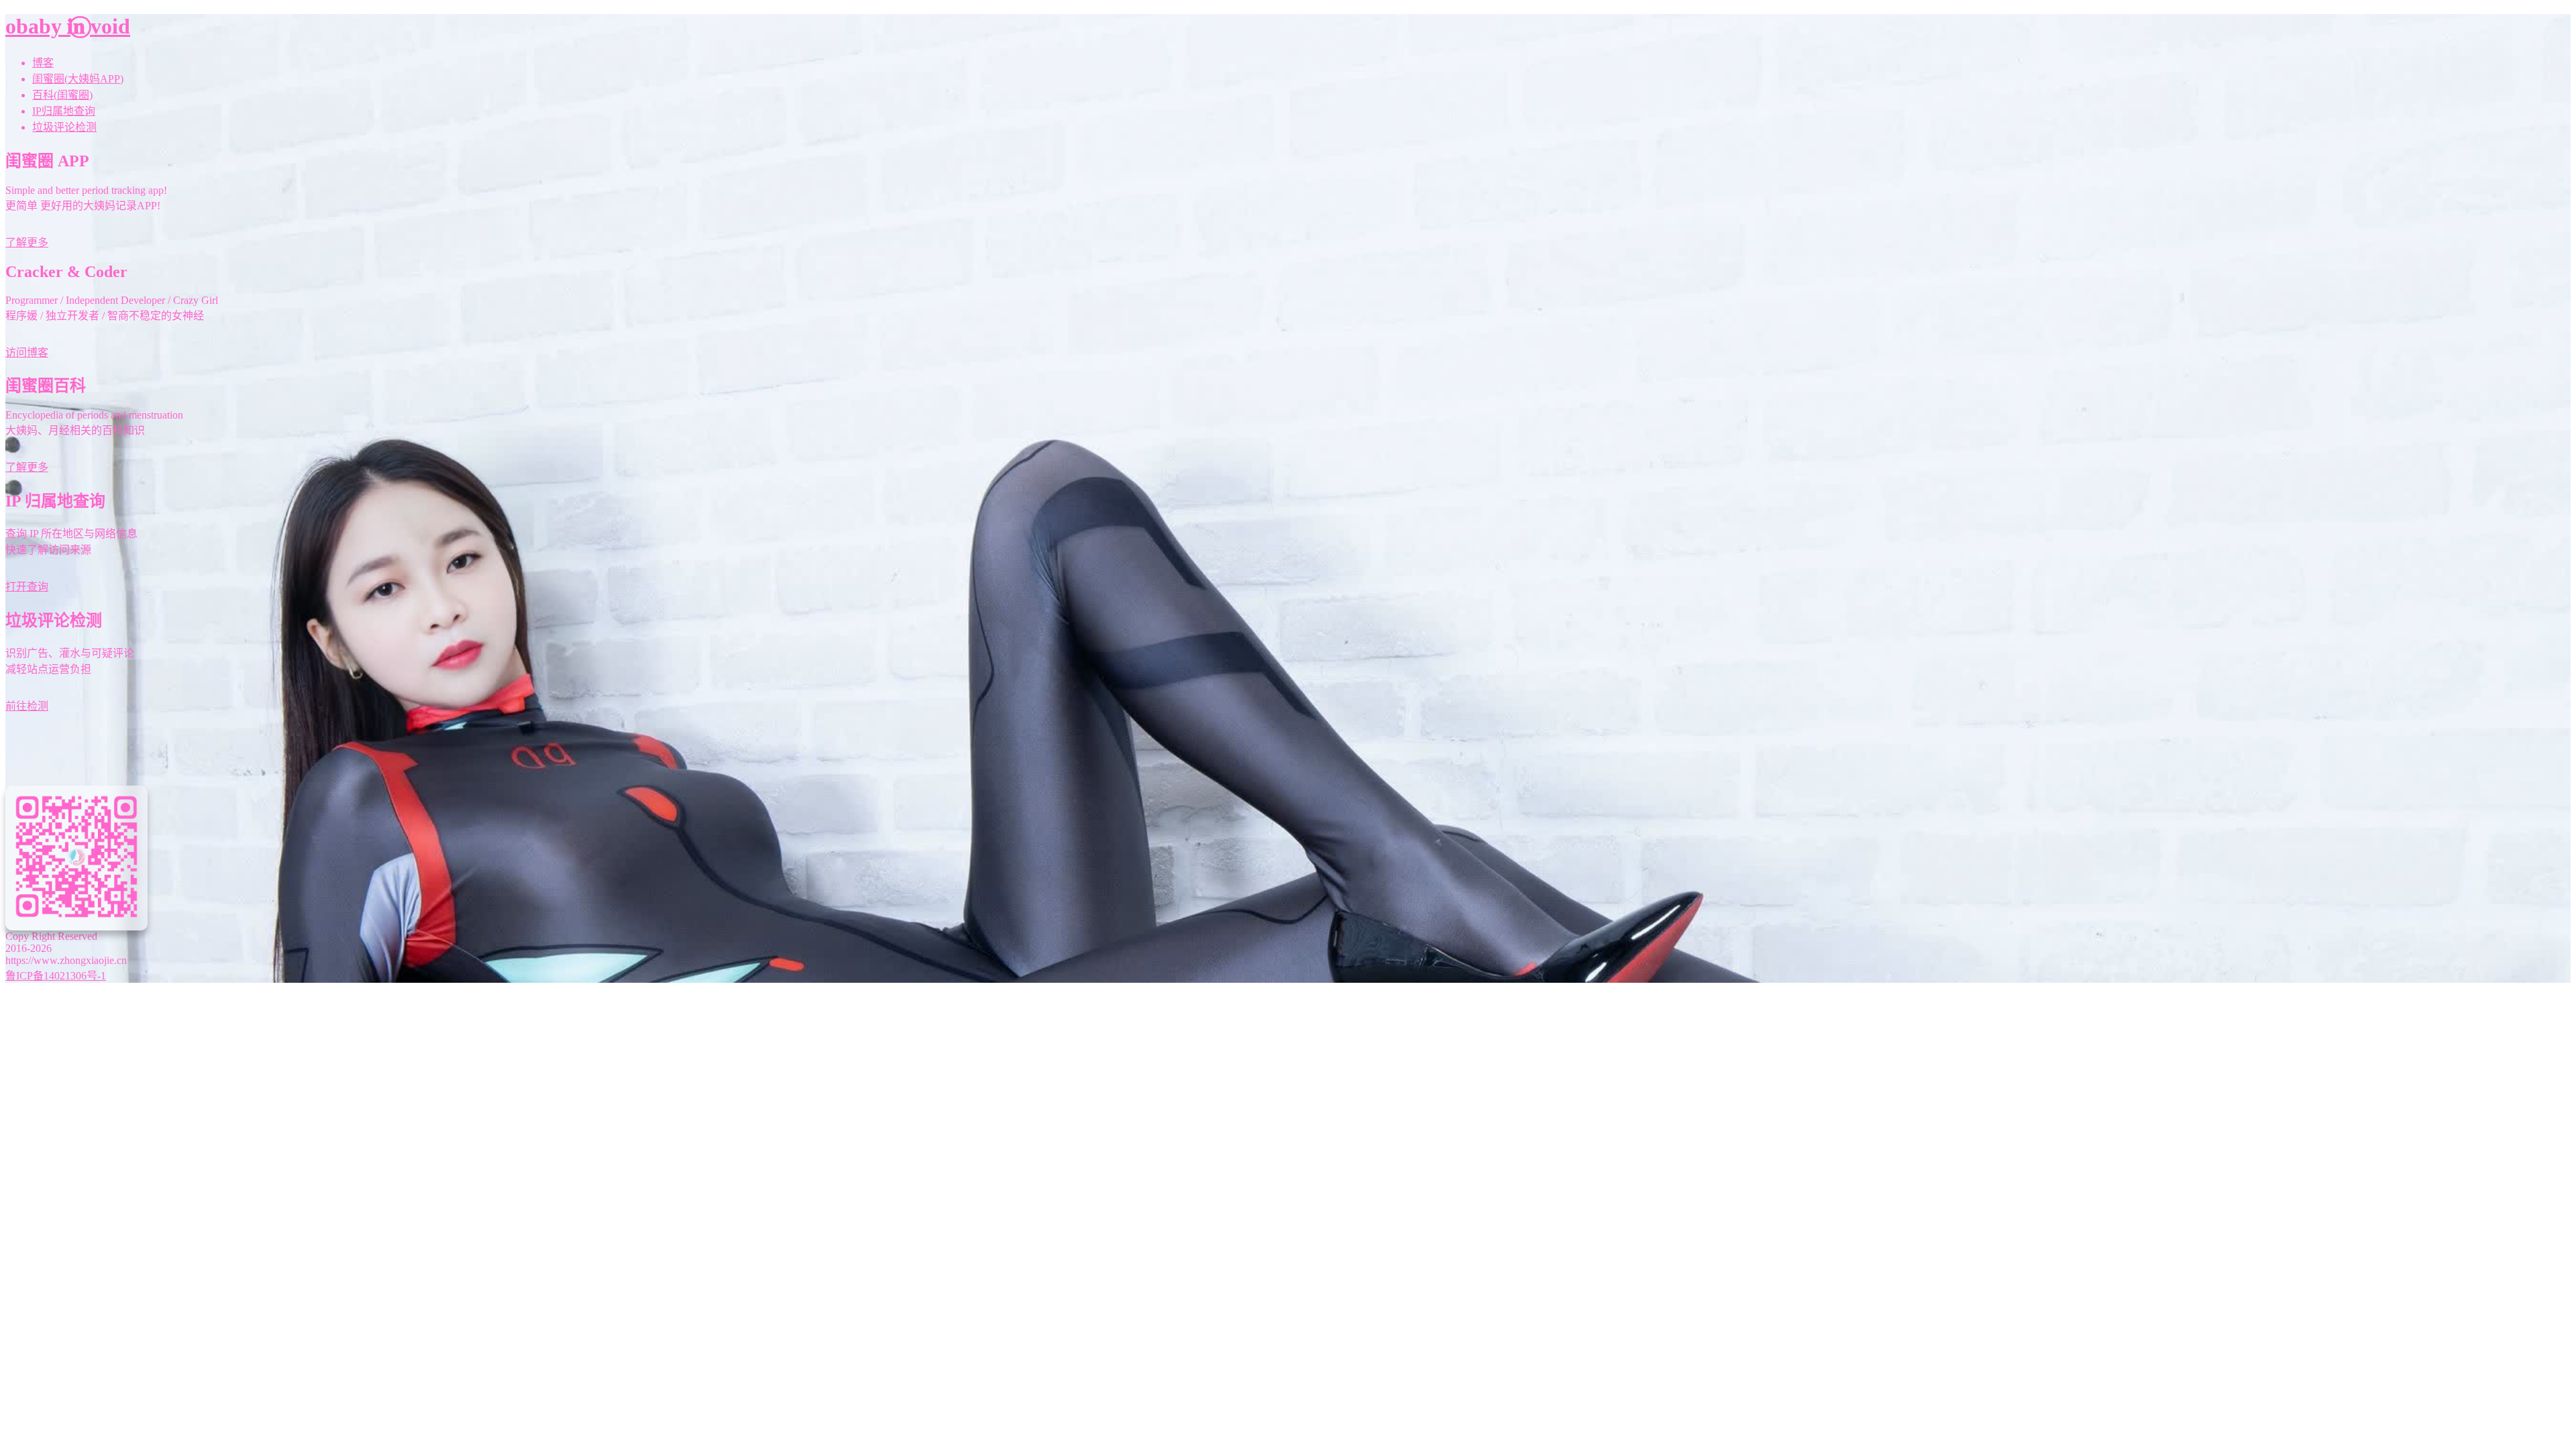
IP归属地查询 (64, 111)
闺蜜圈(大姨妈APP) (78, 79)
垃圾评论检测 (64, 127)
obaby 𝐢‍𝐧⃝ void (68, 26)
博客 (43, 63)
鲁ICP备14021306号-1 (56, 976)
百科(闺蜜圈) (62, 95)
